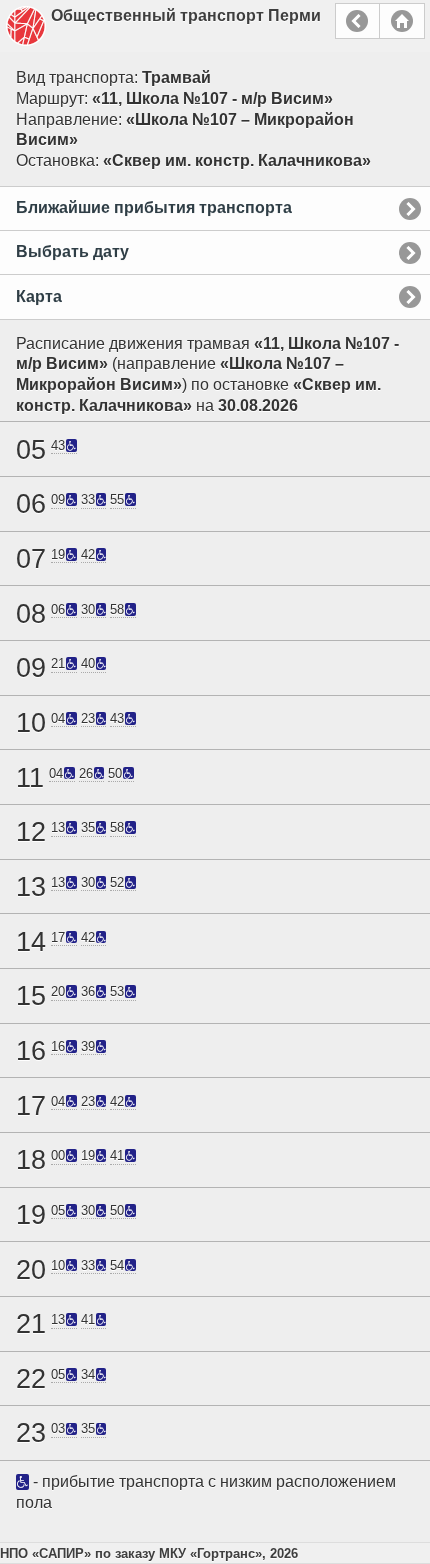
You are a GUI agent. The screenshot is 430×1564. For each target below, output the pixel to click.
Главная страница (402, 21)
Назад (357, 21)
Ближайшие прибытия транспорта (154, 207)
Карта (39, 296)
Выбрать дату (72, 251)
